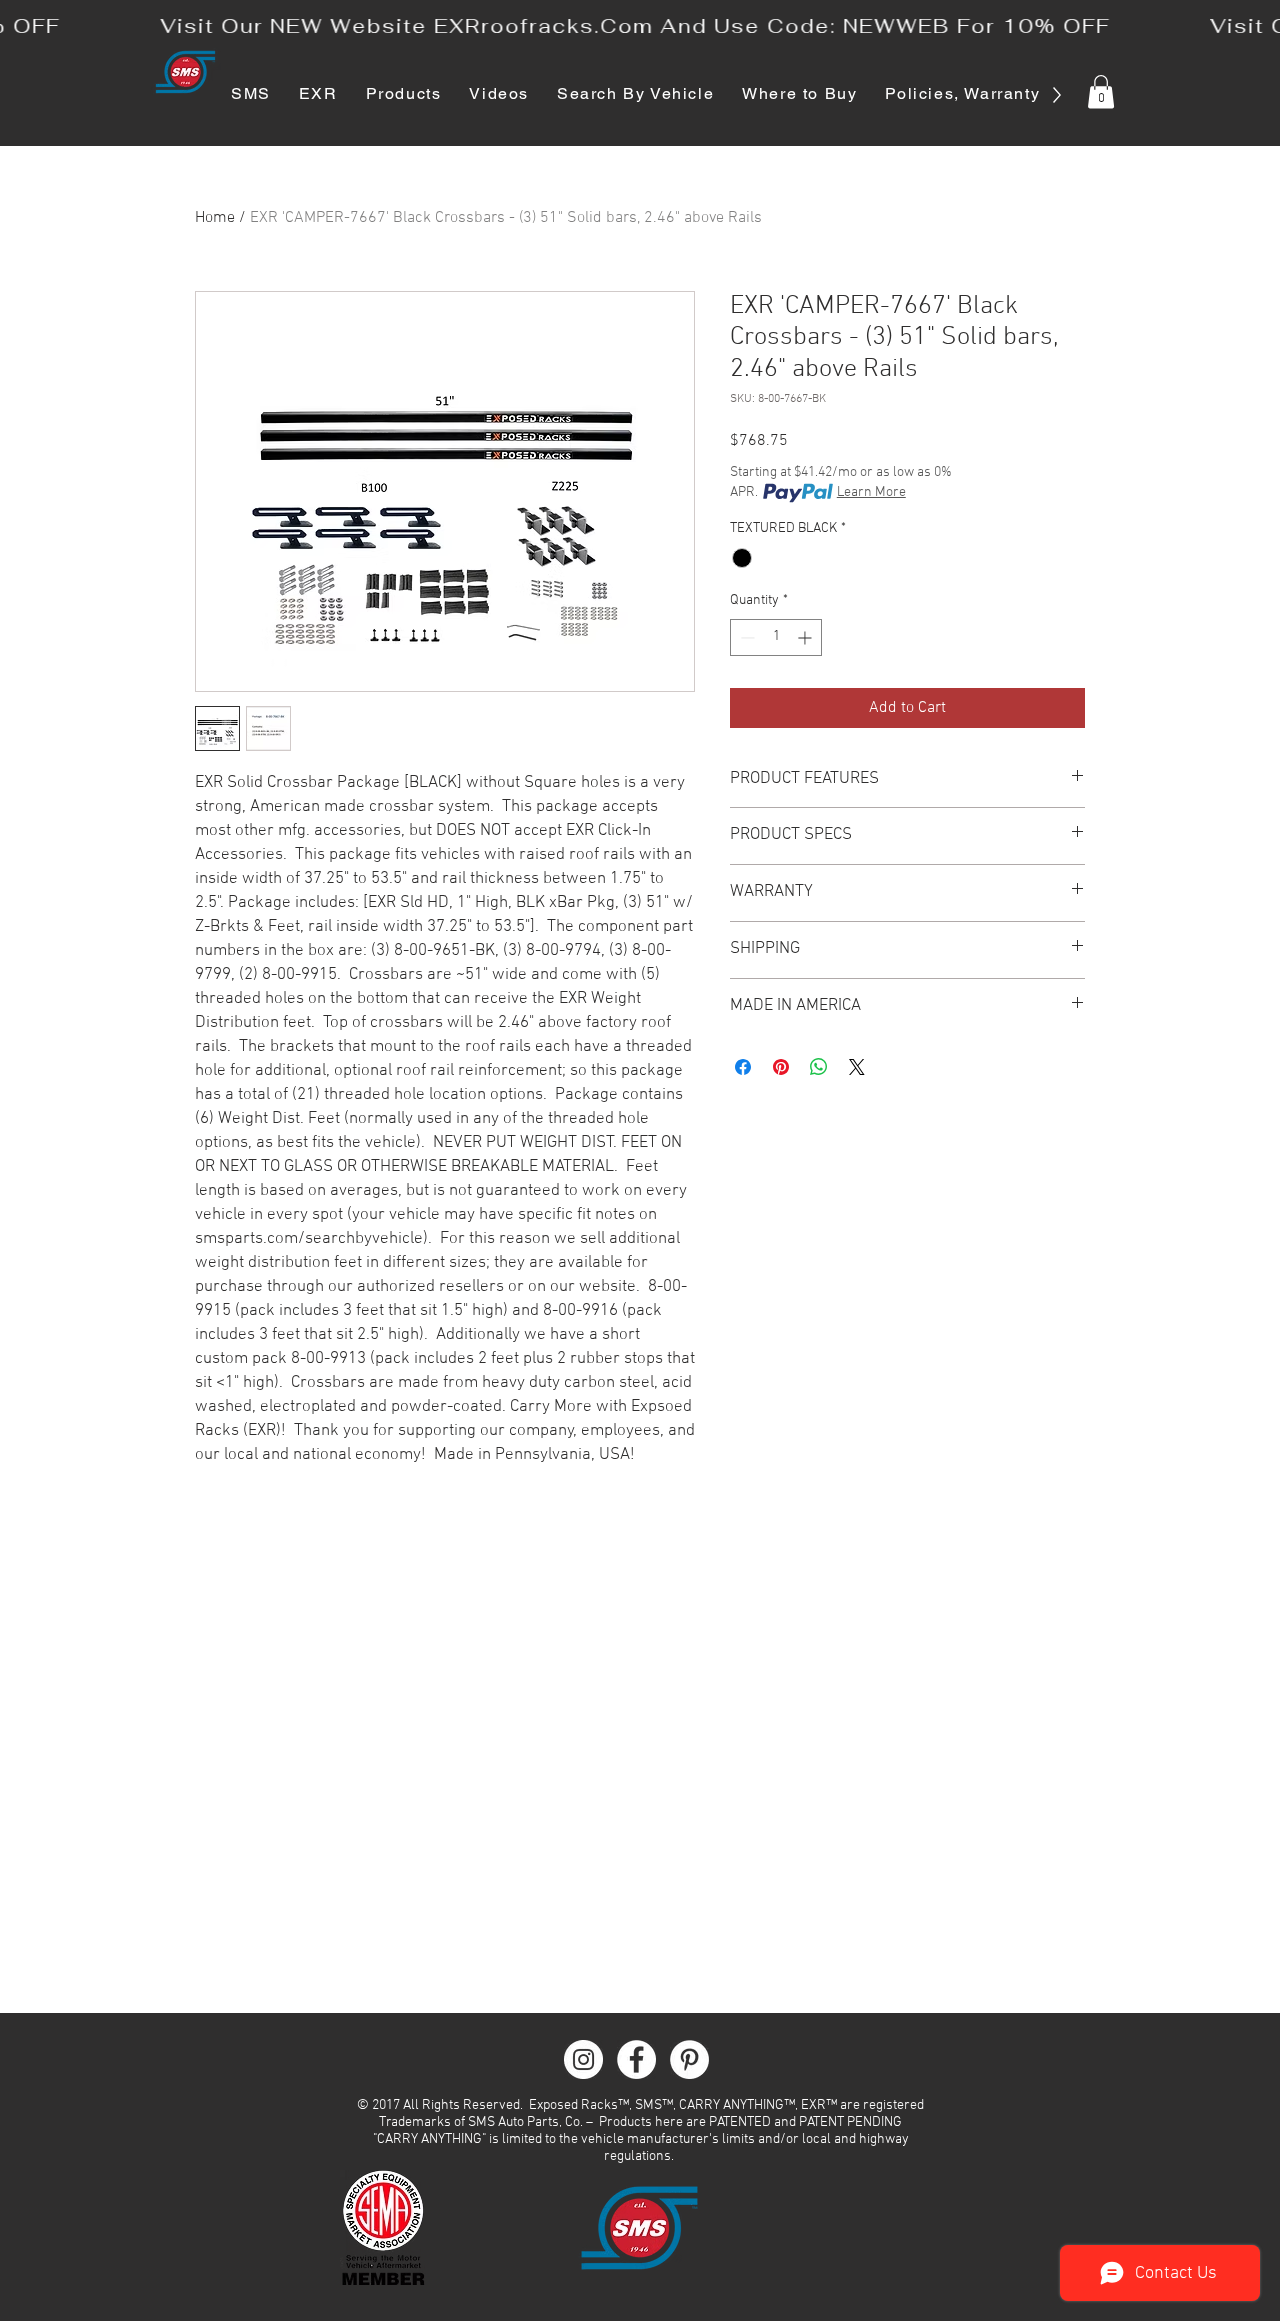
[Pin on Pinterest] (781, 1067)
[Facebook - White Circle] (636, 2059)
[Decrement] (745, 637)
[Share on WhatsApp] (819, 1067)
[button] (1101, 91)
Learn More (871, 492)
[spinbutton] (776, 637)
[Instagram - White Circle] (583, 2059)
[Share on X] (857, 1067)
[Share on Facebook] (743, 1067)
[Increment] (806, 637)
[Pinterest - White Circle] (689, 2059)
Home (215, 218)
